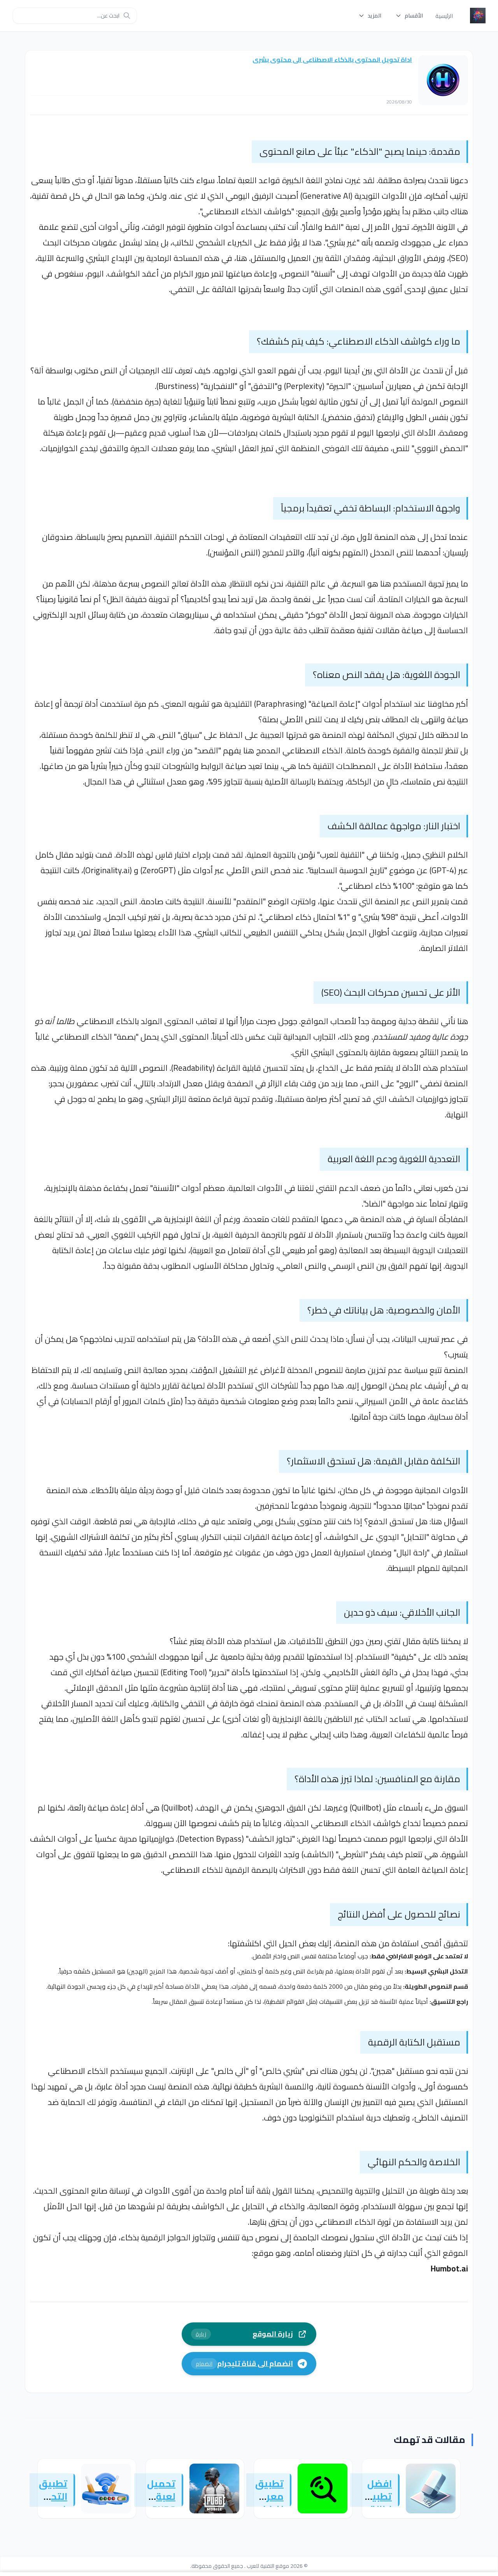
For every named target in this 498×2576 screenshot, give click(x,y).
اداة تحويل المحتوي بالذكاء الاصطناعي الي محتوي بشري (332, 60)
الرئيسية (444, 16)
